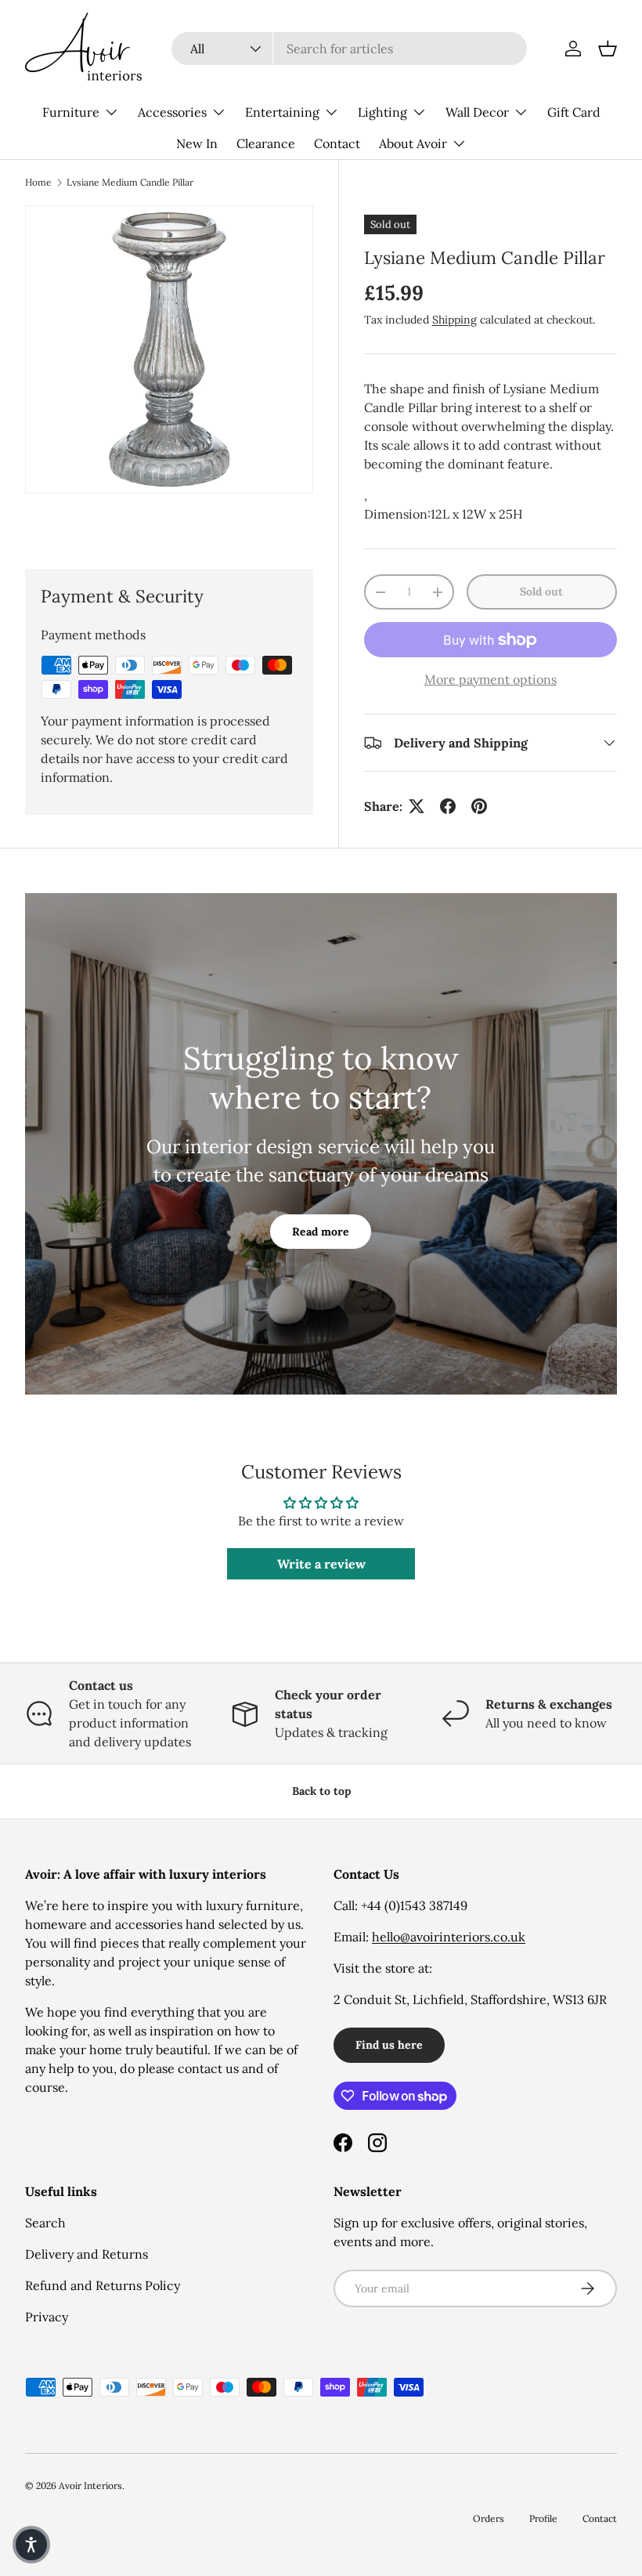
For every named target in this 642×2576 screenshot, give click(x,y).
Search (45, 2223)
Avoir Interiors (90, 2486)
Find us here (389, 2045)
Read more (321, 1232)
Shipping (454, 320)
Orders (489, 2518)
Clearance (266, 143)
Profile (543, 2518)
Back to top (321, 1791)
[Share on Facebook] (448, 806)
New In (197, 143)
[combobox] (349, 49)
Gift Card (574, 112)
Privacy (47, 2317)
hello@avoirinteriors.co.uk (449, 1937)
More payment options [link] (491, 679)
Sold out (541, 592)
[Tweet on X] (417, 806)
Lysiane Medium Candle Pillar (130, 183)
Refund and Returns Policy (103, 2285)
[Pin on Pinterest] (479, 806)
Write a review (321, 1564)
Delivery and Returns (87, 2254)
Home (38, 183)
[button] (608, 49)
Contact (337, 143)
